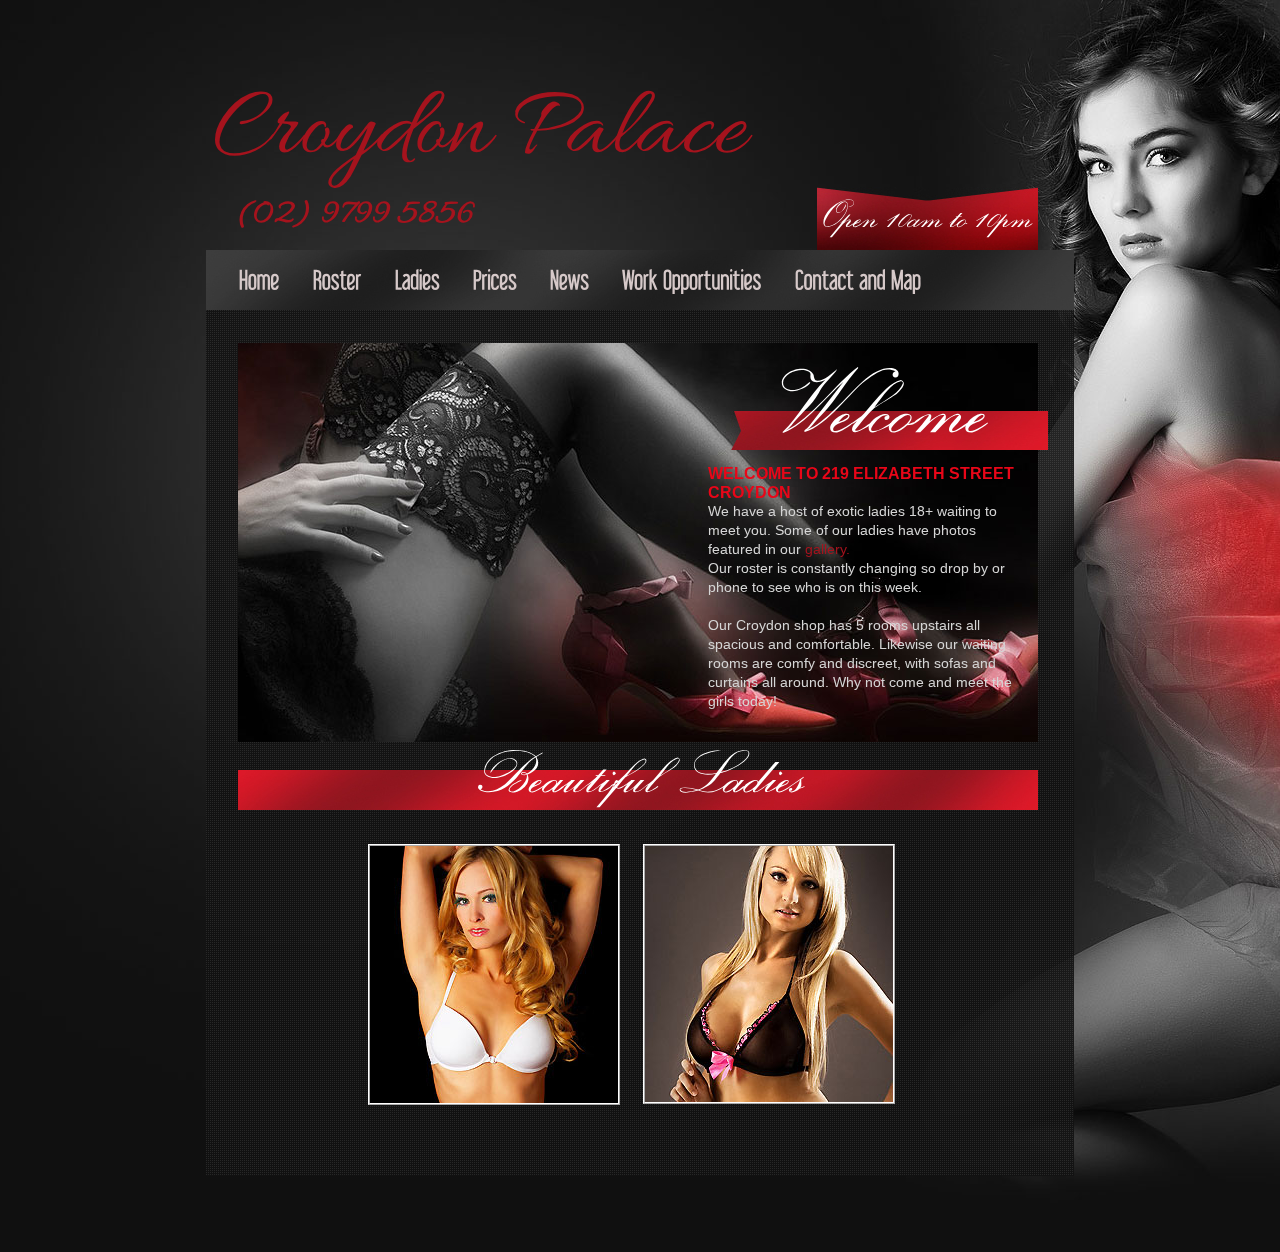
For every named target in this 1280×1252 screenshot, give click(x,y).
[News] (569, 282)
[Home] (259, 282)
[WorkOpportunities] (692, 282)
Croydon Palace (479, 132)
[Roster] (337, 282)
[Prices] (495, 282)
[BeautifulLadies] (642, 769)
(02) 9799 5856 (357, 214)
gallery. (827, 549)
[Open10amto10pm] (928, 207)
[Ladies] (417, 282)
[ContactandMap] (858, 282)
